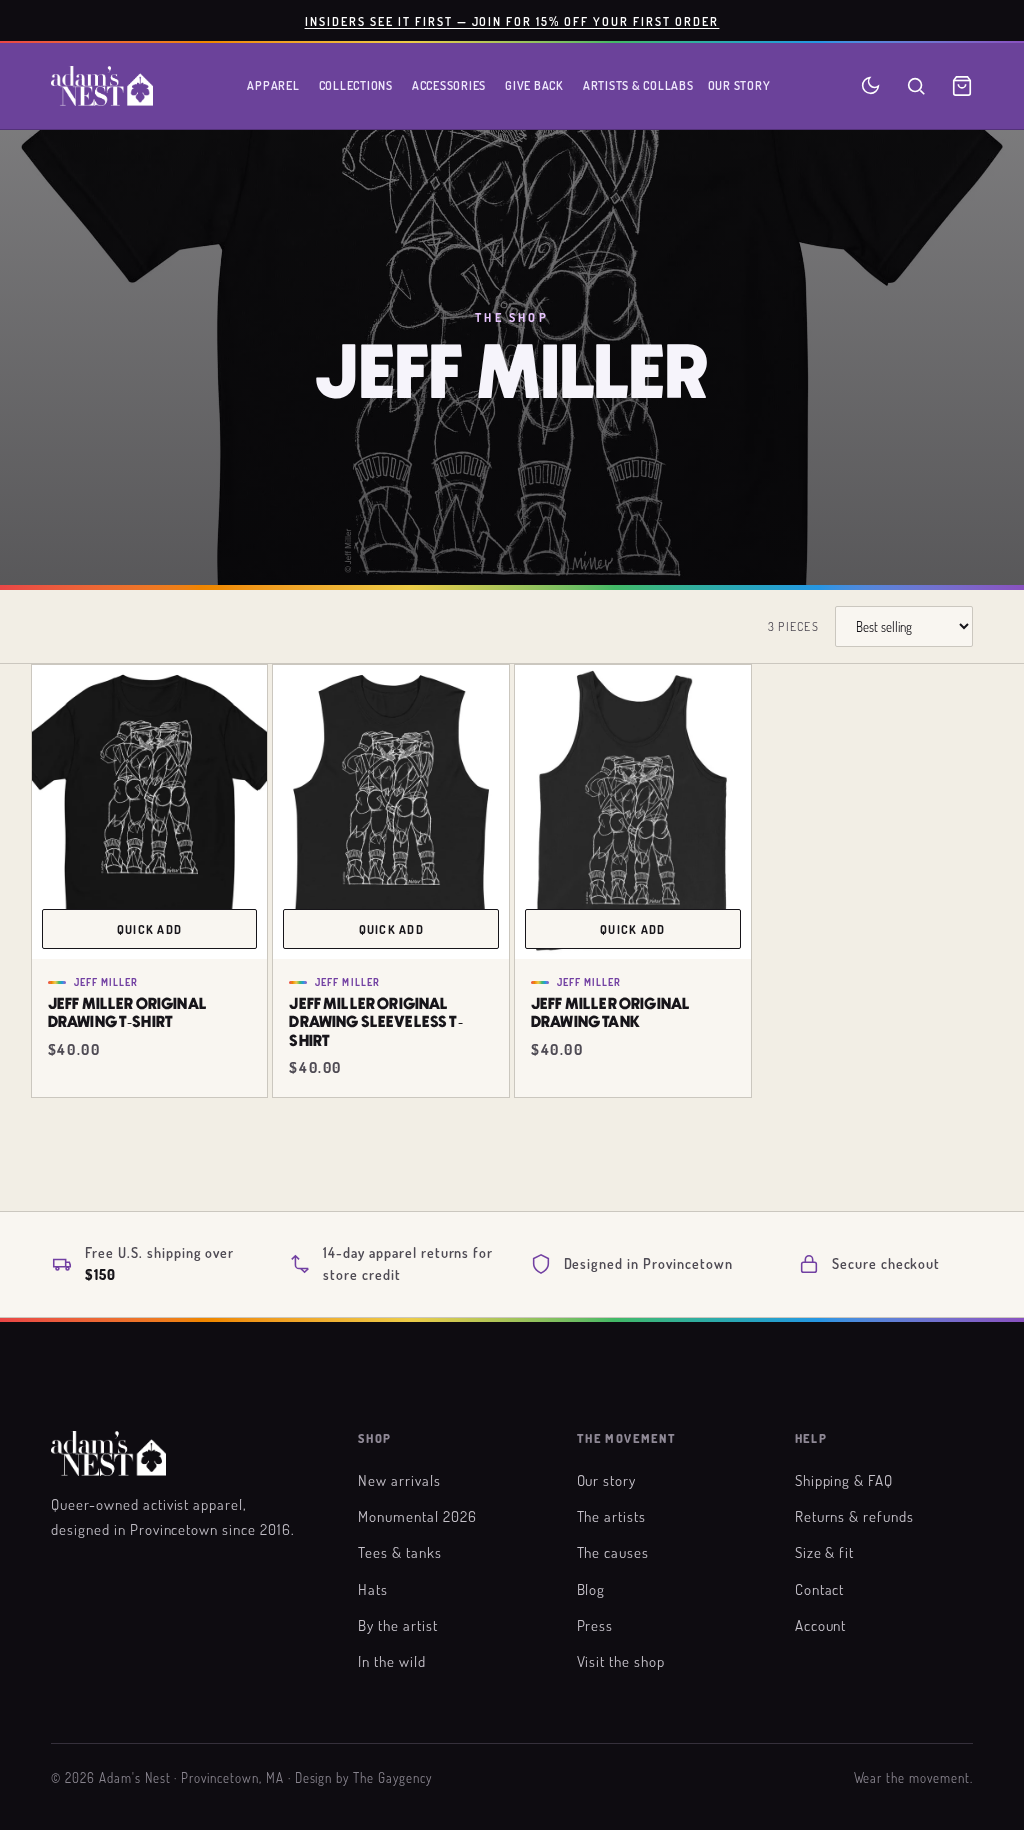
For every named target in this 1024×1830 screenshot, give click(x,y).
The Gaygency (392, 1778)
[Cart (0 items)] (962, 86)
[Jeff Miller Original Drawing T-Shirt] (150, 812)
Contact (820, 1589)
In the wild (392, 1661)
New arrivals (399, 1480)
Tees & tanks (400, 1552)
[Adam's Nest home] (102, 86)
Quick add (149, 929)
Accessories (449, 85)
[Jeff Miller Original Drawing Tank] (633, 812)
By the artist (397, 1625)
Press (595, 1625)
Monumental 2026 (417, 1516)
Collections (356, 85)
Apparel (273, 85)
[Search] (916, 86)
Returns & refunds (854, 1516)
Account (821, 1625)
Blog (591, 1589)
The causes (613, 1552)
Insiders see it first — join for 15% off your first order (512, 21)
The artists (612, 1516)
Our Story (739, 85)
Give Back (534, 85)
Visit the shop (621, 1661)
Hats (373, 1589)
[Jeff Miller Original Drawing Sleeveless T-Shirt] (391, 812)
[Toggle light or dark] (870, 85)
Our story (607, 1480)
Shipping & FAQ (844, 1480)
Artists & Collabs (638, 85)
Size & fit (825, 1552)
